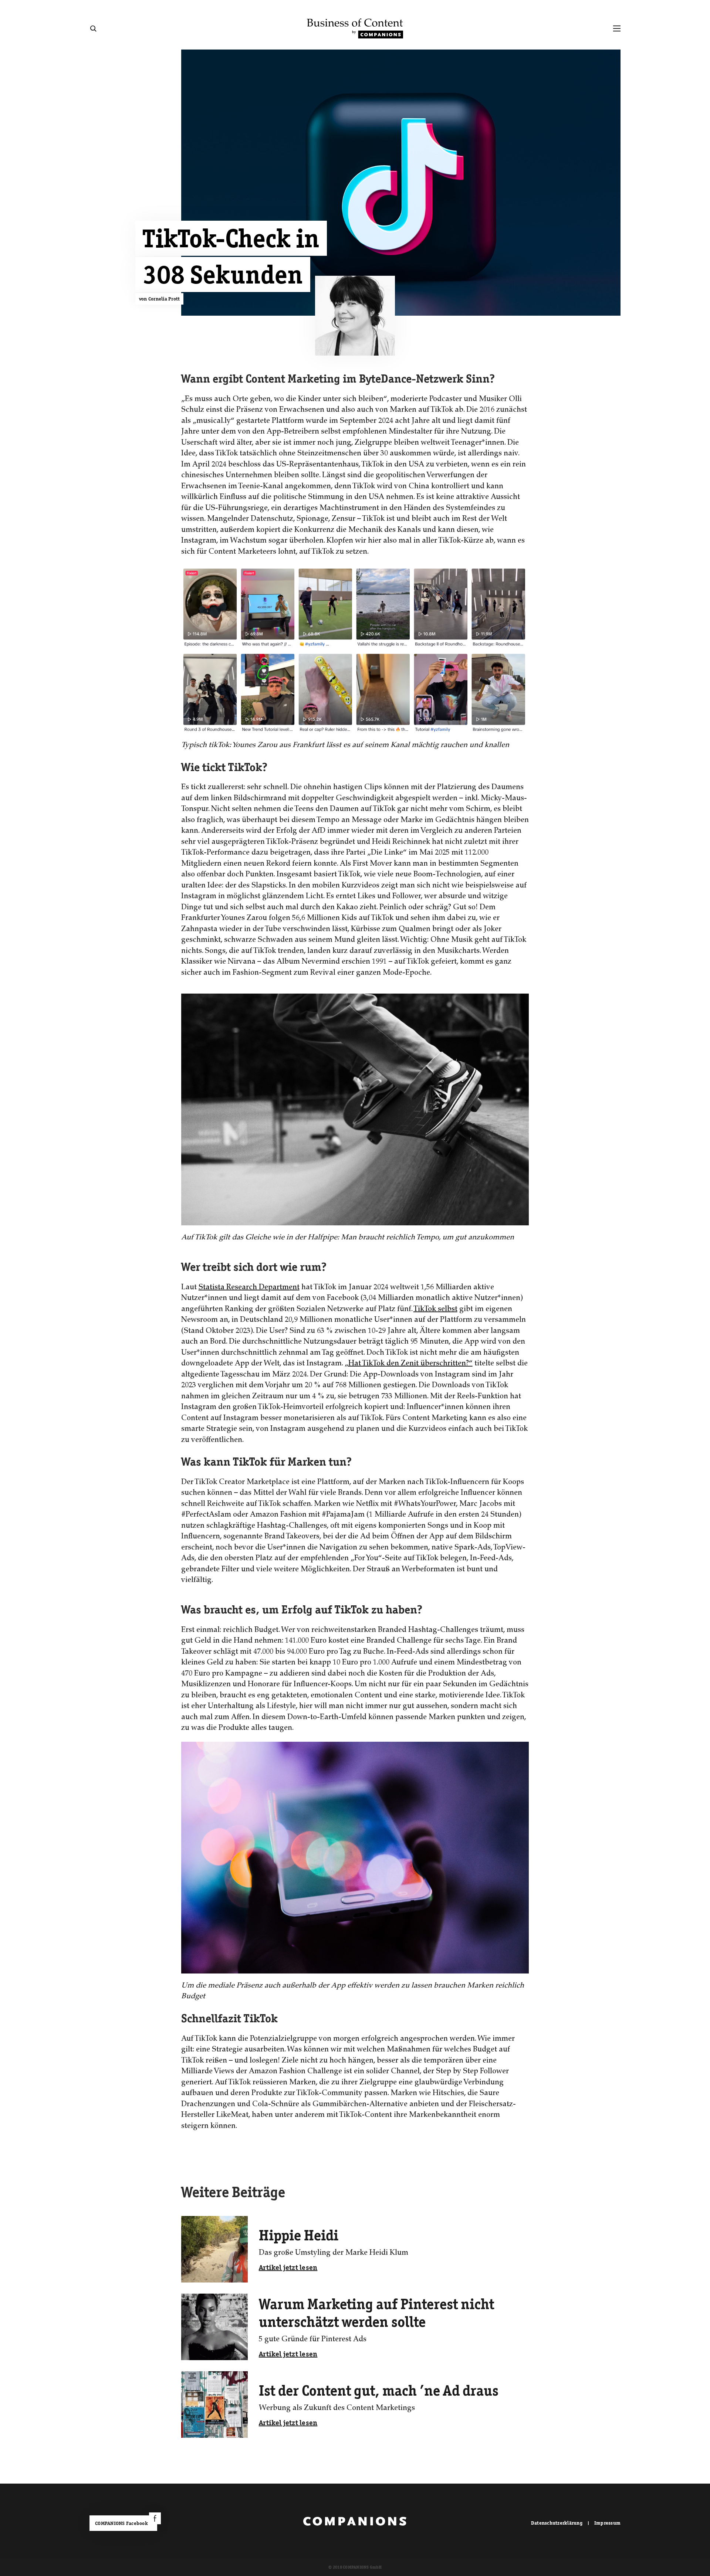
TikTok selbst (435, 1310)
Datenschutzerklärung (557, 2523)
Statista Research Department (249, 1288)
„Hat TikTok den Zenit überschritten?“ (409, 1364)
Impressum (607, 2523)
